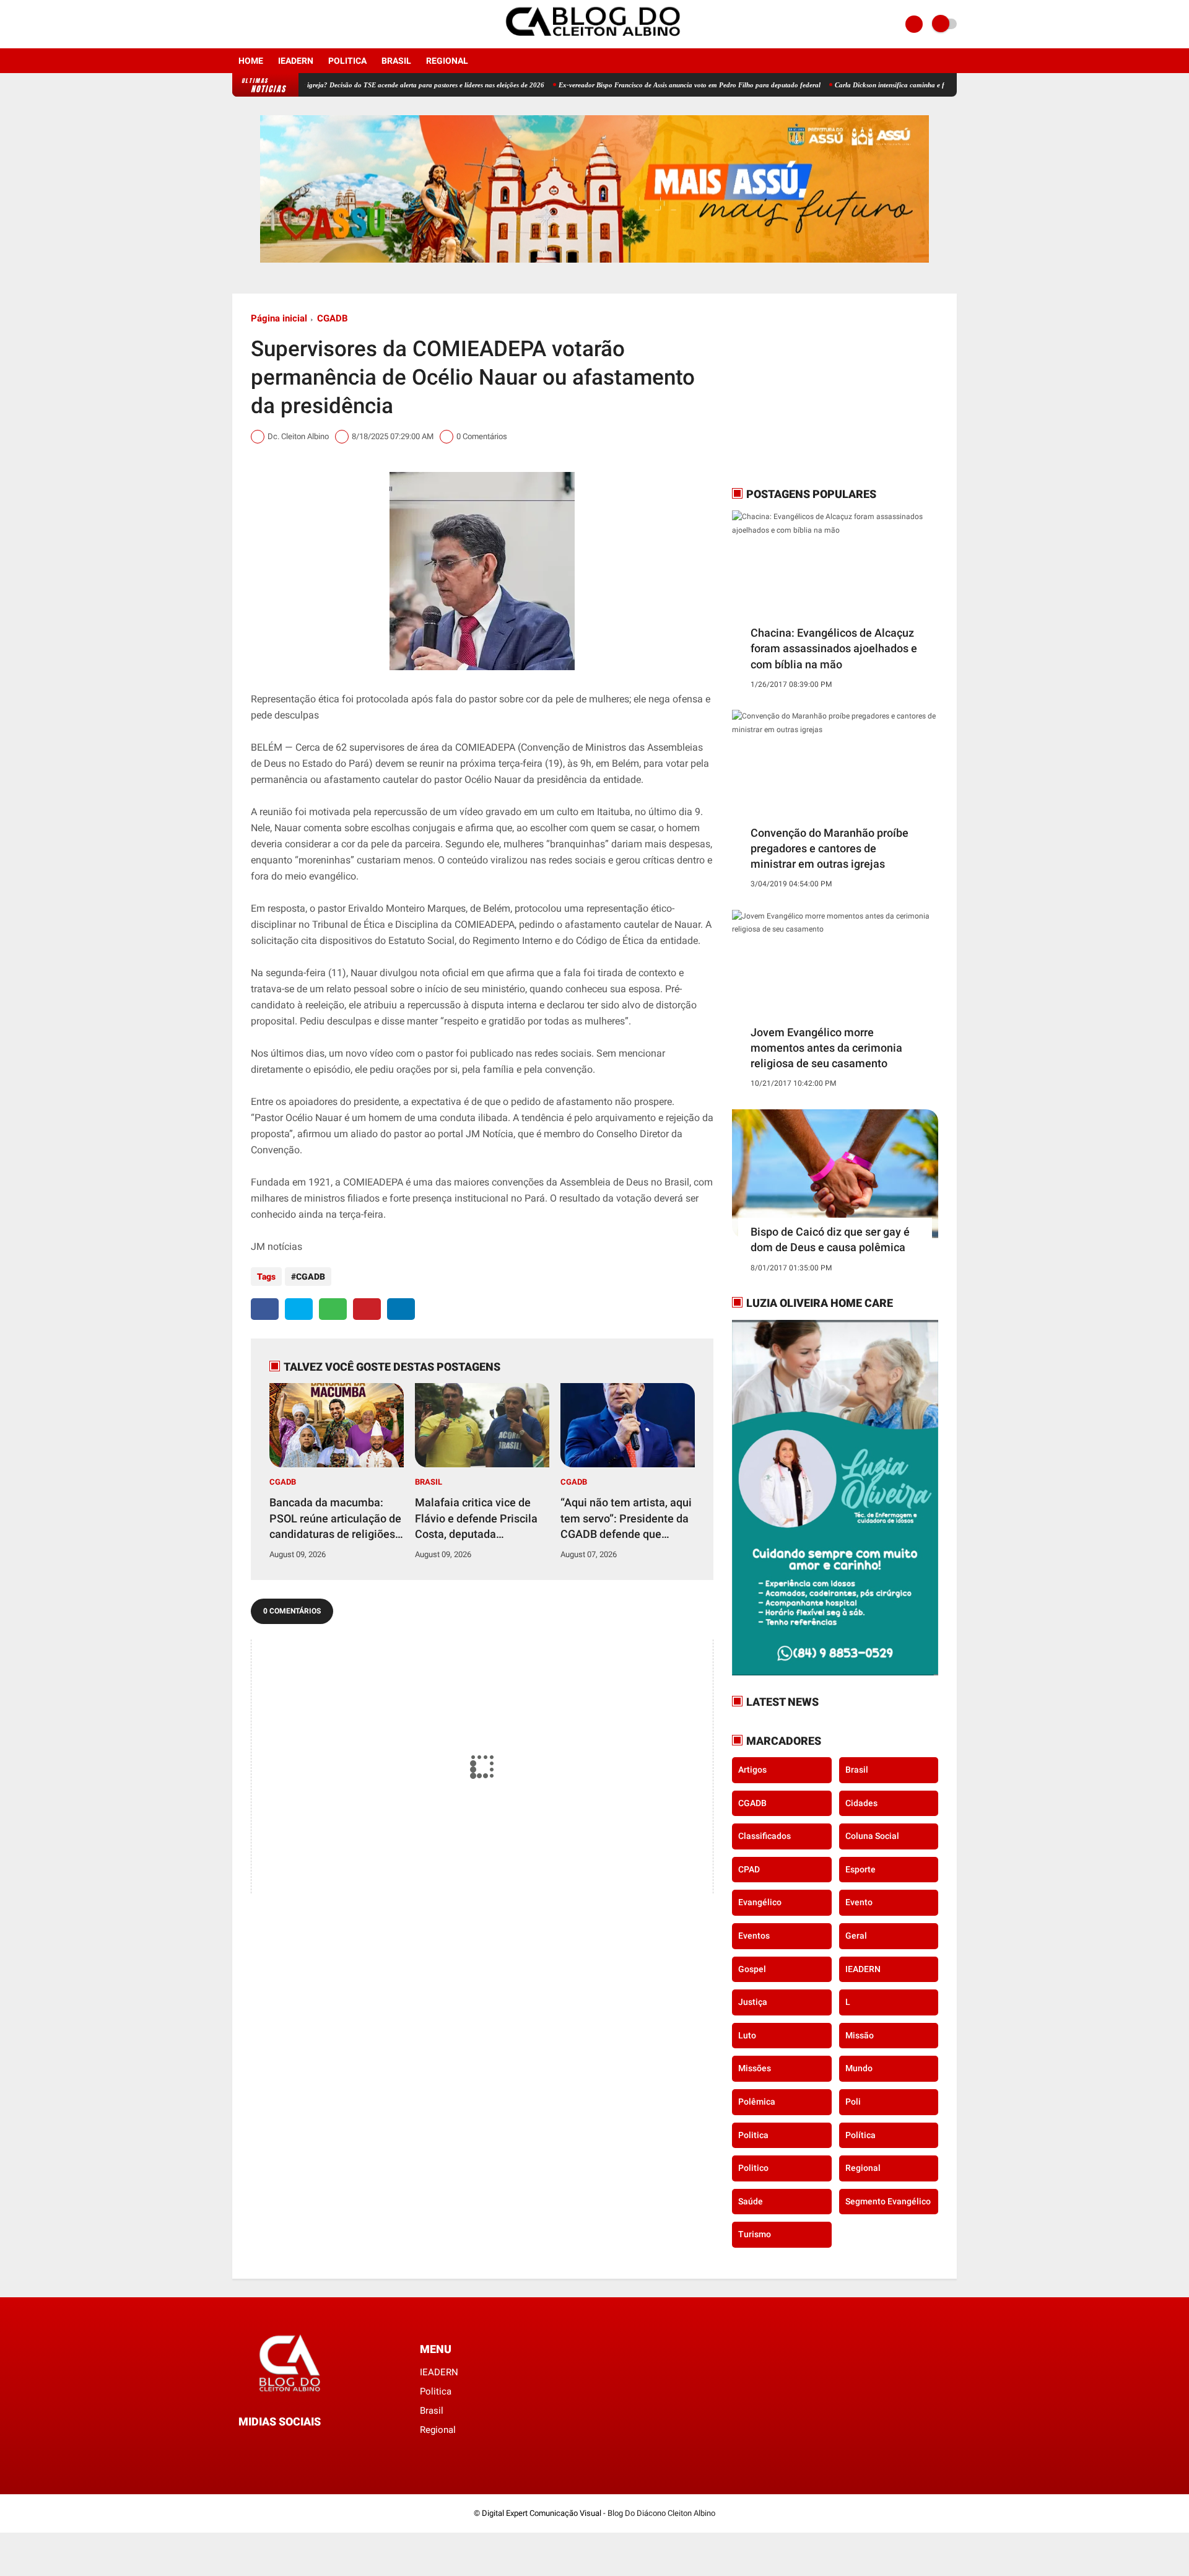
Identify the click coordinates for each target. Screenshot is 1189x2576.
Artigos (752, 1770)
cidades (861, 1803)
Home (251, 61)
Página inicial (279, 318)
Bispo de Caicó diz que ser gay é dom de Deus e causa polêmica (830, 1239)
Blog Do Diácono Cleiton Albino (661, 2513)
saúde (751, 2201)
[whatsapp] (333, 1309)
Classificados (764, 1836)
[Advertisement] (809, 390)
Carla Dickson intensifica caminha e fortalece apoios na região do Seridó (877, 85)
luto (747, 2035)
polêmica (757, 2102)
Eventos (754, 1936)
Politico (753, 2168)
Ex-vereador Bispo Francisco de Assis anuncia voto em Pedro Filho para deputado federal (625, 85)
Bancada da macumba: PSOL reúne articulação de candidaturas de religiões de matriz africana (335, 1519)
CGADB (333, 318)
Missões (755, 2068)
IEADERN (296, 61)
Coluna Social (872, 1836)
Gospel (752, 1969)
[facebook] (236, 24)
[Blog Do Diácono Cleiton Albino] (594, 41)
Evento (859, 1902)
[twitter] (299, 1309)
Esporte (860, 1869)
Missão (860, 2035)
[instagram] (253, 24)
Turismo (755, 2234)
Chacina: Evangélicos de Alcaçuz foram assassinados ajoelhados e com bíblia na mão (834, 648)
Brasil (396, 61)
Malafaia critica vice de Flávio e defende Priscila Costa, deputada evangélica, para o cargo (476, 1519)
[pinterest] (367, 1309)
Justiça (753, 2002)
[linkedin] (401, 1309)
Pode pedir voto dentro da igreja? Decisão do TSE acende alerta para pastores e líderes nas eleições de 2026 (323, 85)
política (860, 2135)
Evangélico (760, 1902)
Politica (347, 61)
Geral (856, 1936)
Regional (447, 61)
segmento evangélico (888, 2201)
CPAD (749, 1869)
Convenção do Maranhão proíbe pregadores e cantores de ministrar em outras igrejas (830, 848)
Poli (853, 2102)
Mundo (859, 2068)
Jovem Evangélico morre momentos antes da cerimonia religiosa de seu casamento (826, 1048)
